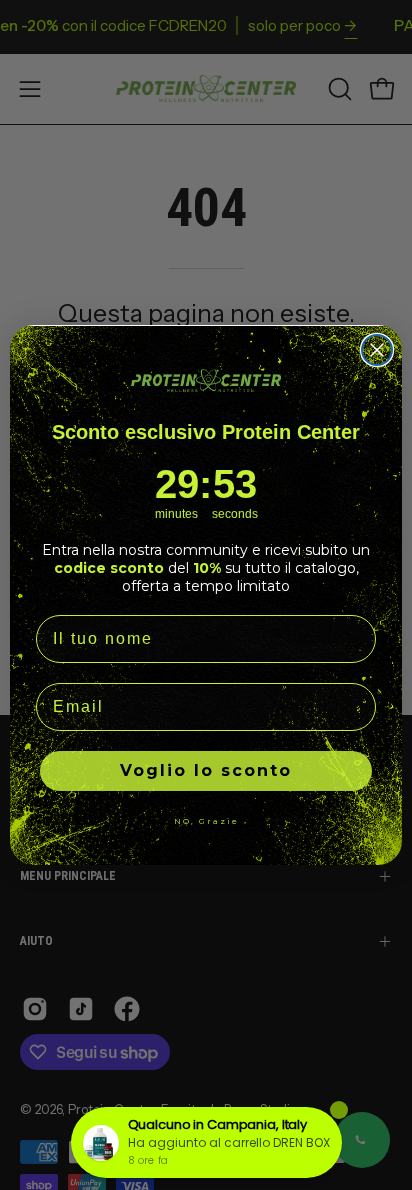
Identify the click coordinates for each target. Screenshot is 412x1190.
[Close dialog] (377, 350)
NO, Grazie (206, 821)
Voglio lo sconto (206, 770)
